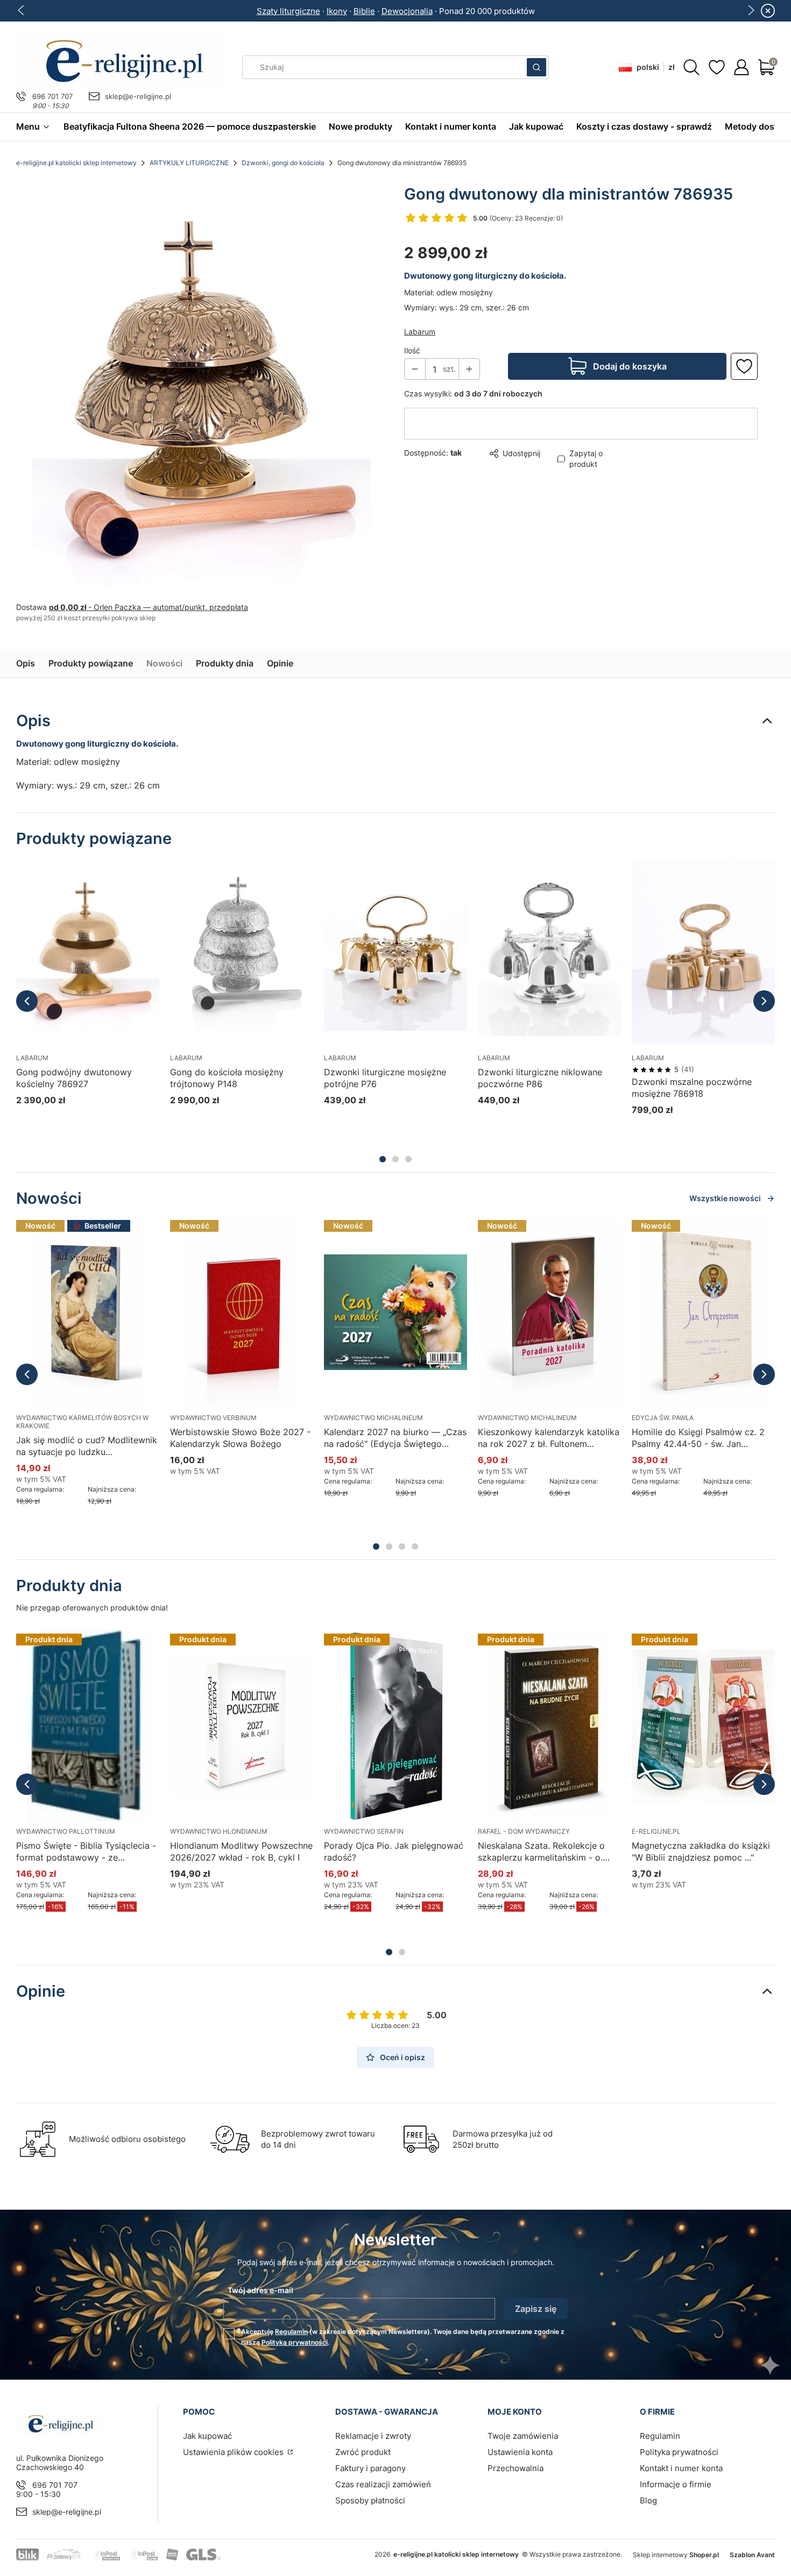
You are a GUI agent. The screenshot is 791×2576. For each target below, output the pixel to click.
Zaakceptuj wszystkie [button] (581, 1332)
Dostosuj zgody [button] (472, 1332)
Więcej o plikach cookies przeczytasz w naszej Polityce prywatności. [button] (271, 1299)
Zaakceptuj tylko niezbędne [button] (351, 1332)
